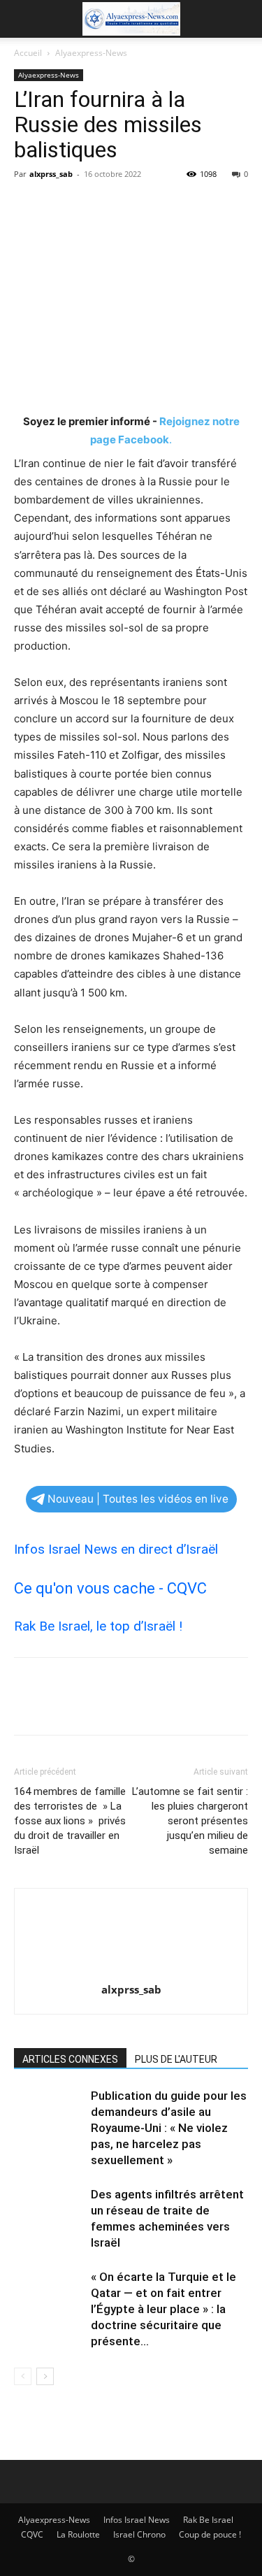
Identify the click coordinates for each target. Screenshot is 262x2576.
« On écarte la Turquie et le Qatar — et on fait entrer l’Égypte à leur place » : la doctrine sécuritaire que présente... (163, 2309)
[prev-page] (23, 2376)
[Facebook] (28, 206)
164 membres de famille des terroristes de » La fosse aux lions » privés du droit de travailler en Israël (70, 1821)
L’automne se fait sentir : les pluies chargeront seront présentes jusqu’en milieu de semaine (190, 1821)
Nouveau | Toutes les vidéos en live (138, 1499)
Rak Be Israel (208, 2520)
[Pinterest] (92, 206)
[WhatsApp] (124, 206)
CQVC (32, 2534)
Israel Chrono (139, 2534)
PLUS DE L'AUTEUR (176, 2059)
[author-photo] (131, 1970)
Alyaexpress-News (91, 53)
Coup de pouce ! (210, 2534)
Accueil (28, 53)
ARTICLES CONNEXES (70, 2059)
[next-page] (45, 2376)
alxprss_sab (51, 174)
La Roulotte (78, 2534)
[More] (157, 206)
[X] (60, 206)
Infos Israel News (137, 2520)
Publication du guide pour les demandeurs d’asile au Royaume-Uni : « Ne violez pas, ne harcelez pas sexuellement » (169, 2128)
